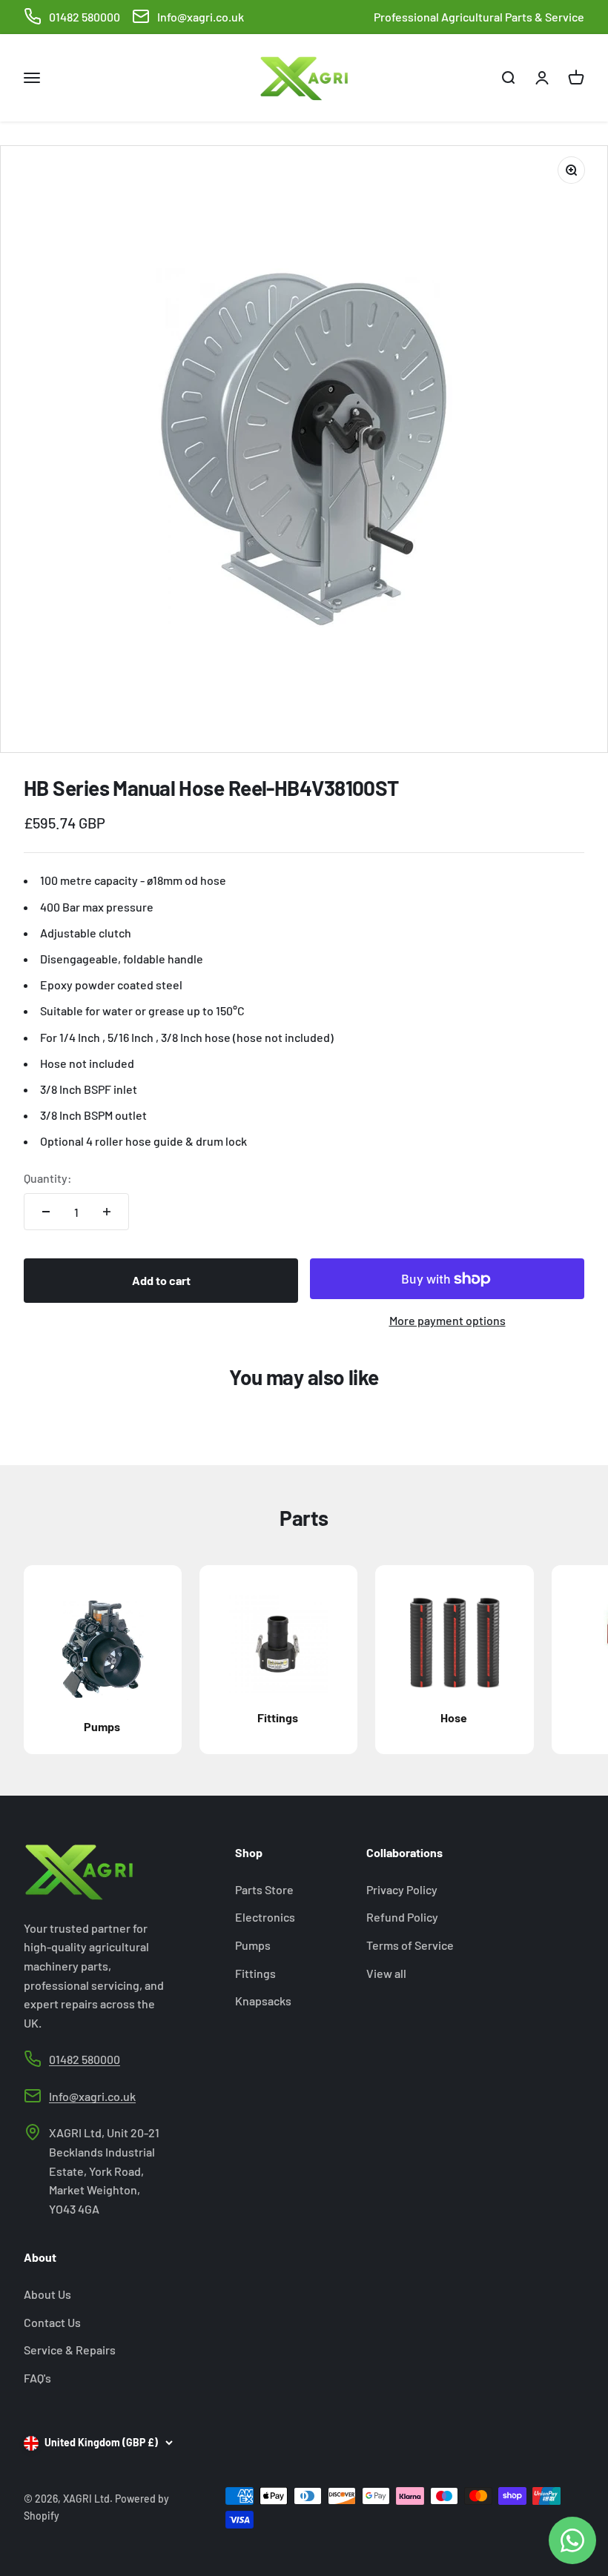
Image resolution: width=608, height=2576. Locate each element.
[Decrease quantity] (46, 1212)
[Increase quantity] (107, 1212)
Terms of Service (410, 1945)
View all (386, 1973)
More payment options (447, 1320)
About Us (47, 2294)
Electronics (265, 1917)
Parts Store (264, 1889)
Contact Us (52, 2322)
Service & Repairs (70, 2350)
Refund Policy (402, 1917)
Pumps (253, 1945)
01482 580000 (85, 17)
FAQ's (37, 2378)
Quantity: (48, 1178)
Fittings (255, 1973)
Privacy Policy (402, 1889)
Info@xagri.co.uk (201, 17)
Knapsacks (263, 2001)
